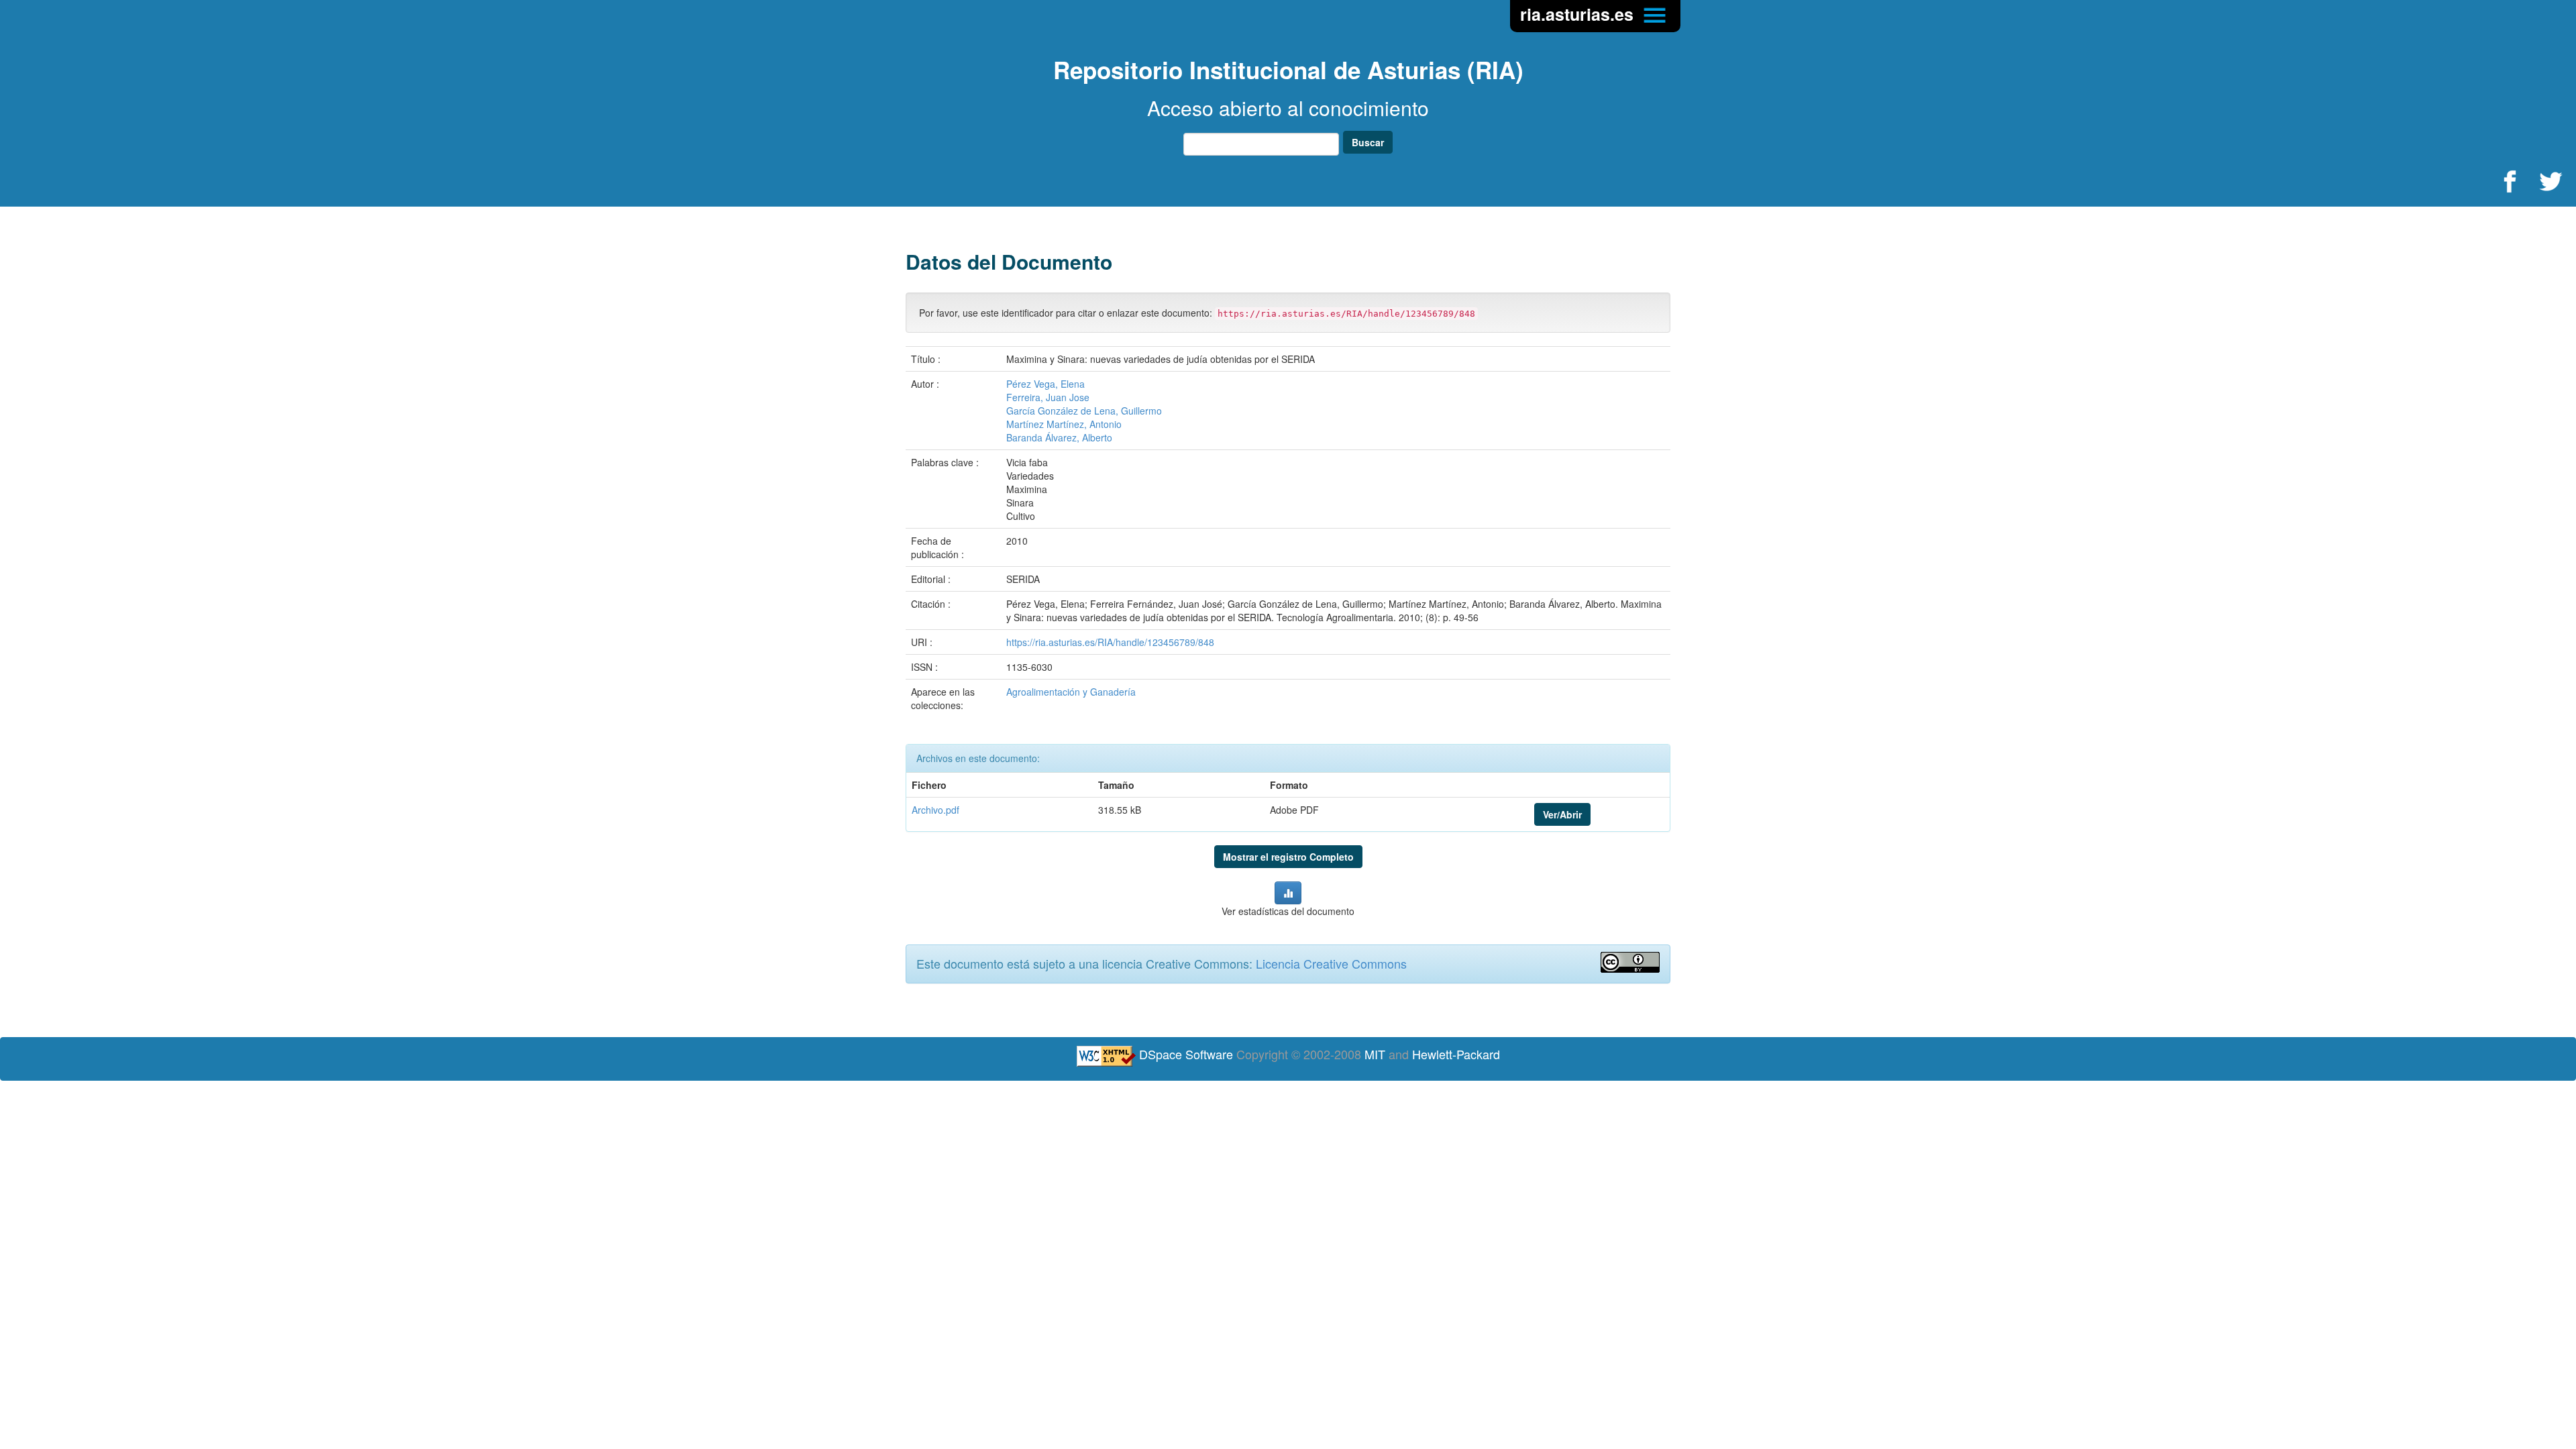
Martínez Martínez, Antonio (1064, 424)
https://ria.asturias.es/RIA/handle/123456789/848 (1110, 642)
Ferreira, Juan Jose (1048, 397)
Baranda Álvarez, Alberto (1059, 437)
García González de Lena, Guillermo (1084, 411)
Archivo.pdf (935, 810)
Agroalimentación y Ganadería (1071, 692)
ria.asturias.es (1579, 14)
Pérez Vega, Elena (1045, 384)
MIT (1375, 1054)
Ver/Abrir (1562, 814)
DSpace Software (1186, 1054)
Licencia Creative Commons (1331, 963)
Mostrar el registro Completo (1288, 857)
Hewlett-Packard (1456, 1054)
